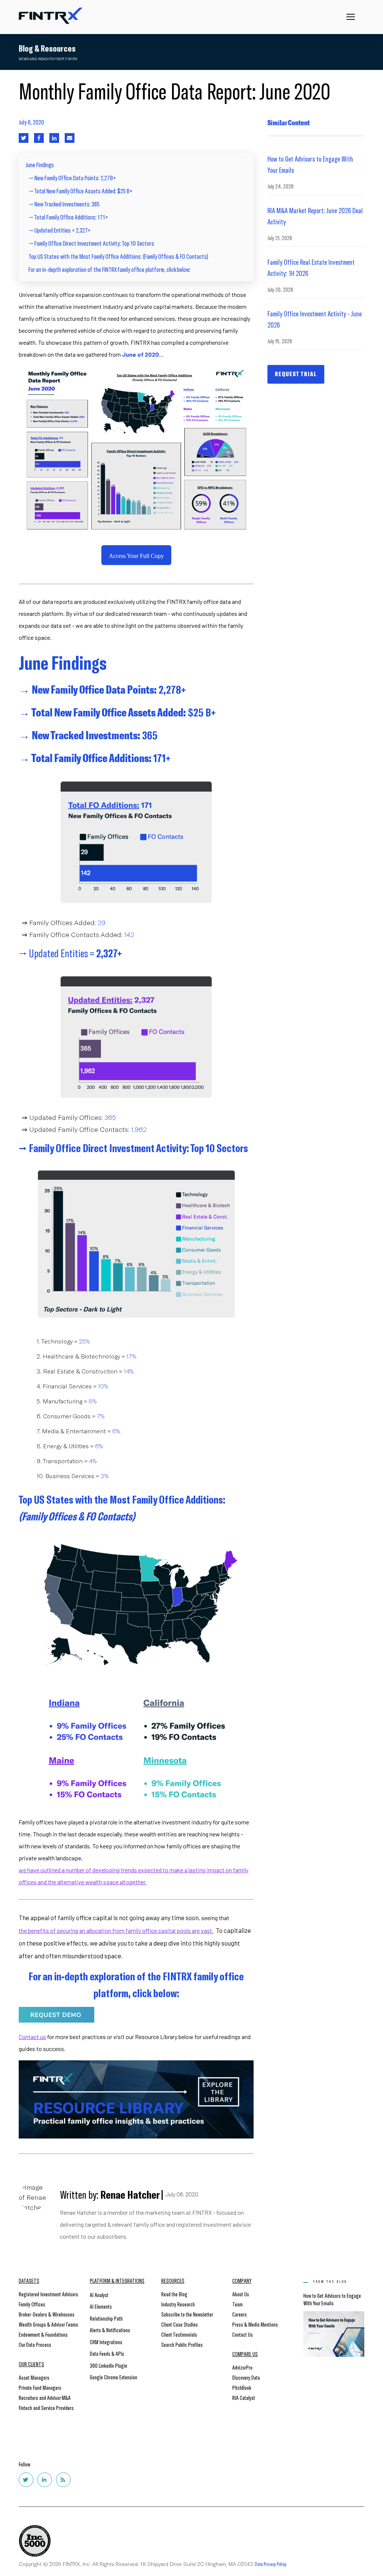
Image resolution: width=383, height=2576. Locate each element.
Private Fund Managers (40, 2387)
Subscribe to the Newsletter (187, 2314)
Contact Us (243, 2334)
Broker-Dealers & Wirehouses (47, 2314)
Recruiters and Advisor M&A (45, 2397)
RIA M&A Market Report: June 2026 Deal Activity (315, 216)
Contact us (32, 2037)
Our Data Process (35, 2344)
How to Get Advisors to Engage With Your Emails (310, 164)
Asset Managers (34, 2377)
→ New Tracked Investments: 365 (64, 204)
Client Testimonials (179, 2334)
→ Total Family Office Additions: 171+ (68, 217)
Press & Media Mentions (255, 2324)
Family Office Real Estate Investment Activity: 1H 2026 (311, 267)
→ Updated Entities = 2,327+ (59, 230)
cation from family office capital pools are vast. (154, 1930)
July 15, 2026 (280, 341)
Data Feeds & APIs (107, 2353)
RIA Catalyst (244, 2397)
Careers (240, 2314)
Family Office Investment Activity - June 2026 (315, 319)
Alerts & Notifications (110, 2330)
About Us (241, 2294)
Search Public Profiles (182, 2344)
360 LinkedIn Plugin (108, 2365)
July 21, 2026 (280, 238)
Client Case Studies (180, 2324)
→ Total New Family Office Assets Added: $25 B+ (80, 191)
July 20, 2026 (280, 289)
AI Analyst (99, 2295)
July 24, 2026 (281, 186)
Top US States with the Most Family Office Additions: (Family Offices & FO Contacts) (118, 256)
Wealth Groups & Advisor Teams (48, 2324)
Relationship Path (106, 2318)
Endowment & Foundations (43, 2334)
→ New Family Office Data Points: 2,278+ (72, 178)
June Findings (40, 165)
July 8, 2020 (31, 122)
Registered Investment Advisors (48, 2294)
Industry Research (178, 2304)
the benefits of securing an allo (57, 1930)
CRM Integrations (106, 2342)
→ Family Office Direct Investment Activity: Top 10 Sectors (91, 243)
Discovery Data (246, 2377)
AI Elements (101, 2306)
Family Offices (32, 2304)
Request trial (296, 374)
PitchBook (242, 2387)
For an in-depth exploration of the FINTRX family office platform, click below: (109, 269)
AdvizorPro (242, 2367)
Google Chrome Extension (114, 2377)
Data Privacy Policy (271, 2564)
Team (238, 2304)
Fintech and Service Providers (46, 2408)
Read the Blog (174, 2294)
